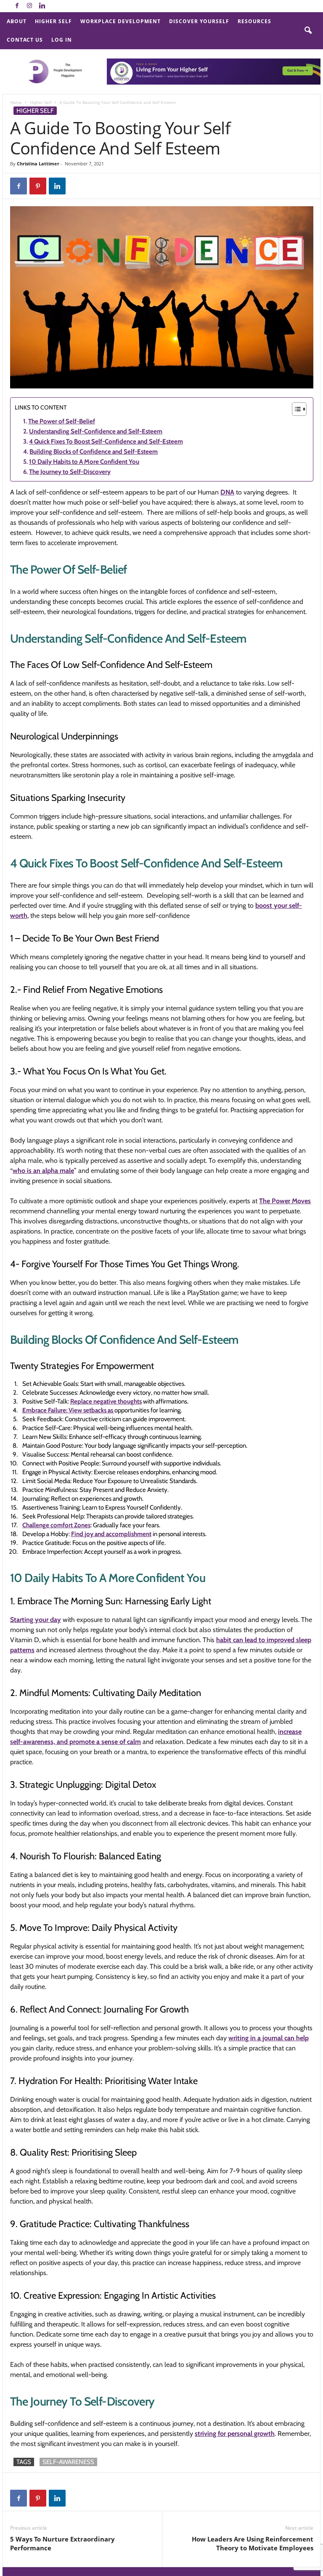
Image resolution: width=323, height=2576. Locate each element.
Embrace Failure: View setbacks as (68, 1410)
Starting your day (36, 1620)
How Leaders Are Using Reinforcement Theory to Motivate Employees (253, 2543)
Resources (254, 21)
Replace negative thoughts (106, 1401)
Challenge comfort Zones (56, 1525)
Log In (62, 40)
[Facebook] (17, 6)
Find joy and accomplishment (111, 1534)
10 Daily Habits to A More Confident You (84, 462)
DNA (227, 492)
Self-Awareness (68, 2462)
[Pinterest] (38, 186)
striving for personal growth (235, 2434)
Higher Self (53, 21)
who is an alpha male (43, 1171)
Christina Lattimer (38, 163)
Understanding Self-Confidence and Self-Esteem (96, 431)
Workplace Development (120, 21)
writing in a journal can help (269, 2038)
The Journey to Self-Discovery (70, 472)
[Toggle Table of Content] (295, 409)
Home (16, 102)
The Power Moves (285, 1201)
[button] (308, 31)
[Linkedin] (42, 6)
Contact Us (25, 40)
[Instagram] (29, 6)
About (17, 21)
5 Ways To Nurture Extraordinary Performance (62, 2543)
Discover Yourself (199, 21)
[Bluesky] (55, 6)
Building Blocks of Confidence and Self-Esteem (94, 452)
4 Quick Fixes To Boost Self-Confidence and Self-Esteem (106, 441)
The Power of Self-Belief (62, 421)
